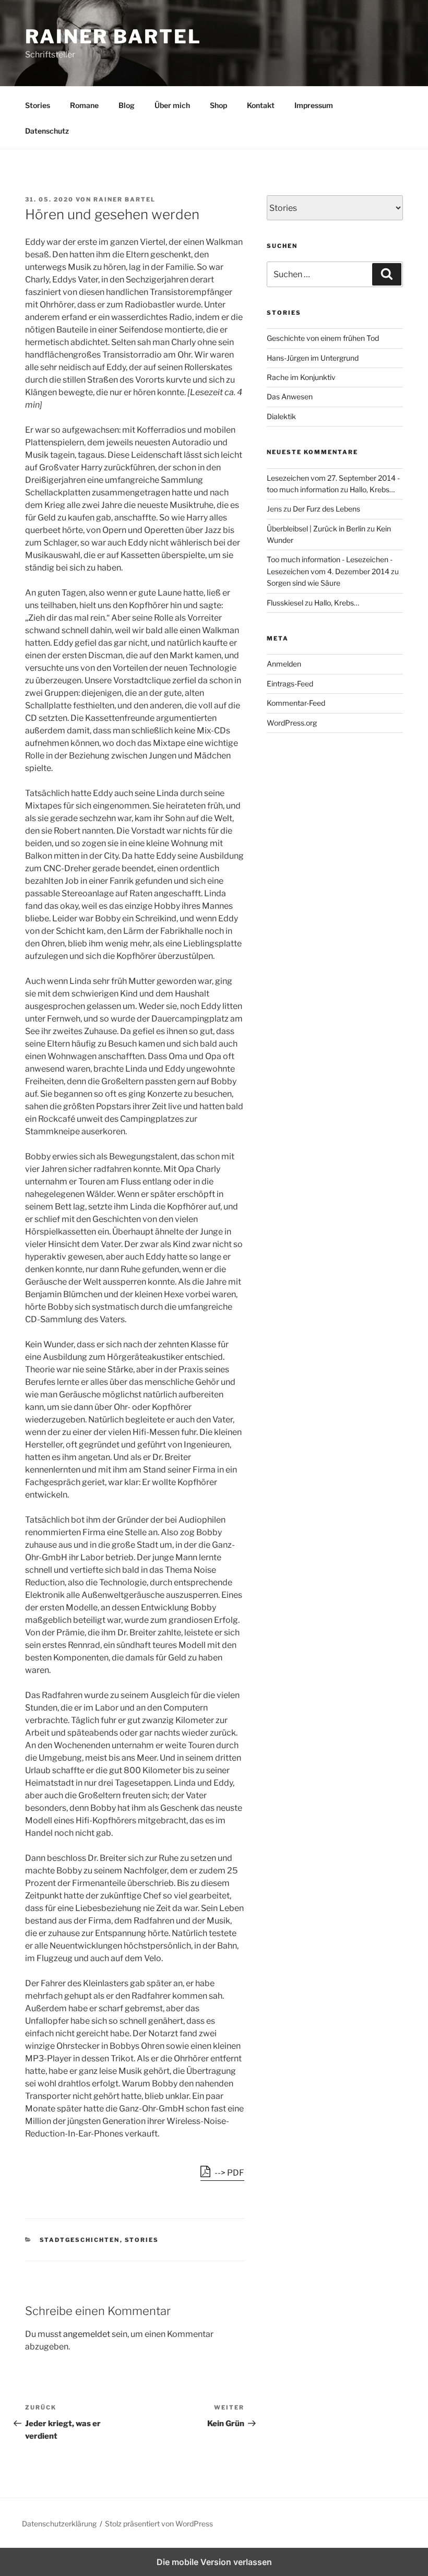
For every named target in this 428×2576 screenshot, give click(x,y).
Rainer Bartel (113, 37)
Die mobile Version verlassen (214, 2562)
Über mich (172, 105)
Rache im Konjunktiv (301, 377)
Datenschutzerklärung (59, 2524)
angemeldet (87, 2334)
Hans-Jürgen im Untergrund (313, 358)
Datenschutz (47, 131)
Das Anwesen (290, 396)
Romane (84, 105)
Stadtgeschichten (80, 2240)
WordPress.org (292, 723)
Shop (218, 105)
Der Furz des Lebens (326, 509)
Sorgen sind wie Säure (304, 583)
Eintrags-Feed (290, 684)
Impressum (314, 105)
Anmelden (284, 664)
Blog (127, 105)
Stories (38, 105)
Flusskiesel (285, 603)
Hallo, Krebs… (372, 489)
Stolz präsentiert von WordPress (159, 2524)
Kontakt (261, 105)
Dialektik (281, 416)
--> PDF (229, 2173)
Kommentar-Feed (296, 703)
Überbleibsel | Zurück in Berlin (316, 529)
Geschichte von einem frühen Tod (323, 338)
